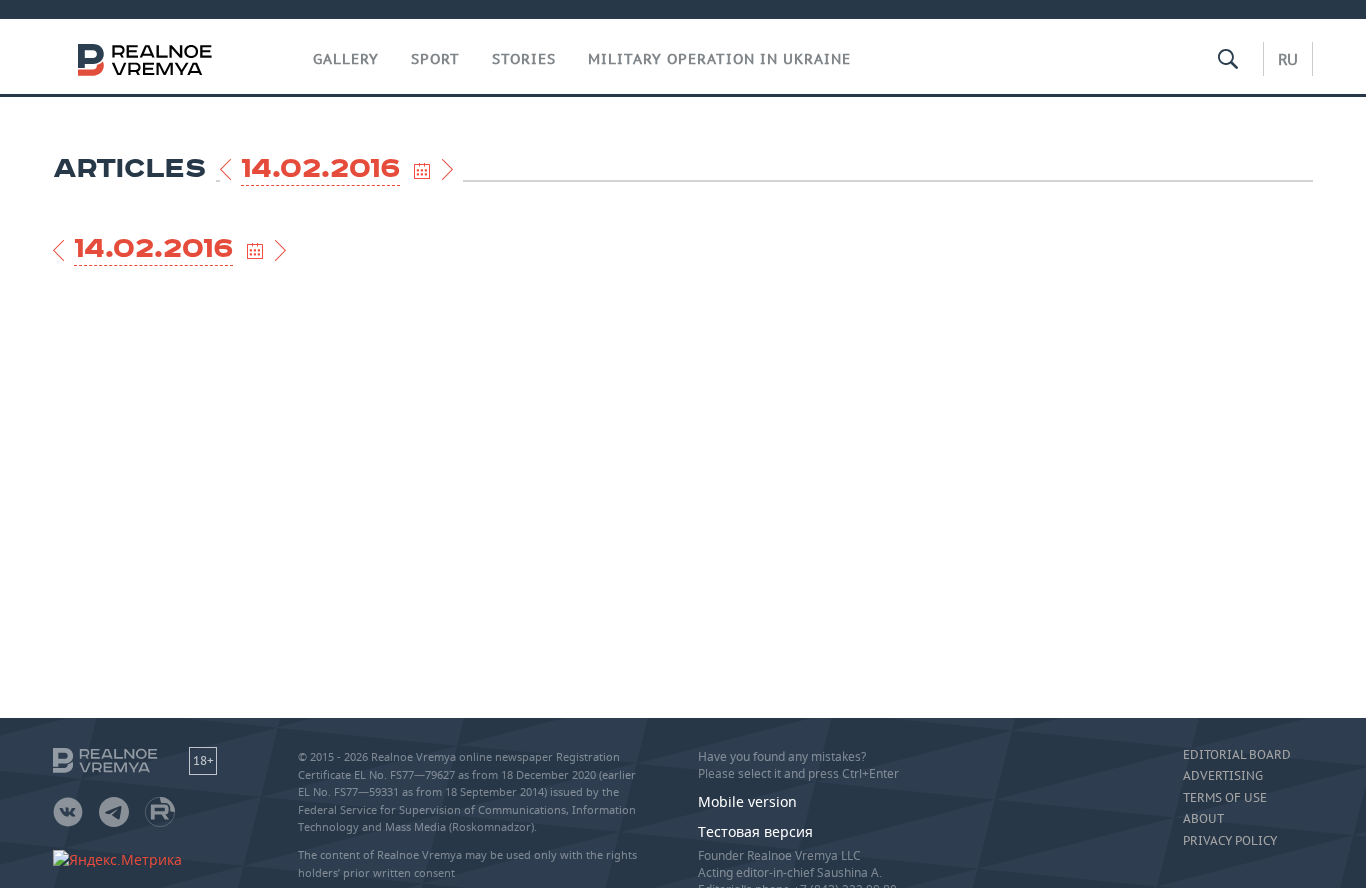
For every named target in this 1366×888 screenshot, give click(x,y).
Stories (524, 59)
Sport (435, 59)
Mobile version (747, 801)
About (1203, 819)
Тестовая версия (755, 831)
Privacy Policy (1230, 841)
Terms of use (1225, 798)
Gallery (346, 59)
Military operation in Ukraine (719, 59)
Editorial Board (1237, 755)
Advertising (1223, 776)
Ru (1288, 59)
